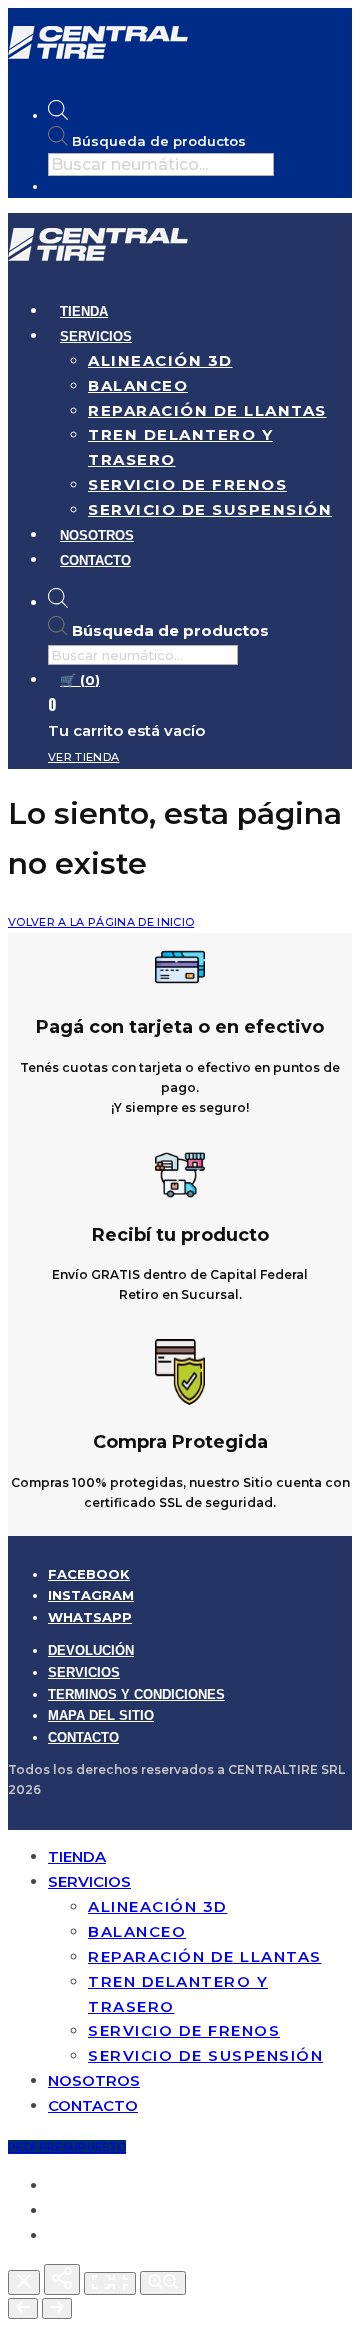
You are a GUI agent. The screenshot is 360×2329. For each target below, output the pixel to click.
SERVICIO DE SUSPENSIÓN (210, 509)
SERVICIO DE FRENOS (187, 484)
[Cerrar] (24, 2282)
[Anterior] (23, 2308)
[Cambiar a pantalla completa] (110, 2283)
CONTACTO (95, 560)
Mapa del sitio (101, 1715)
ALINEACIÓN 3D (160, 360)
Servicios (84, 1672)
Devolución (91, 1650)
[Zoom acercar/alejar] (163, 2283)
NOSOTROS (97, 535)
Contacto (83, 1737)
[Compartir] (62, 2279)
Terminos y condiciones (136, 1694)
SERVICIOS (96, 336)
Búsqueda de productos (159, 141)
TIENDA (84, 311)
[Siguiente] (57, 2308)
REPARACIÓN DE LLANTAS (207, 410)
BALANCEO (138, 385)
